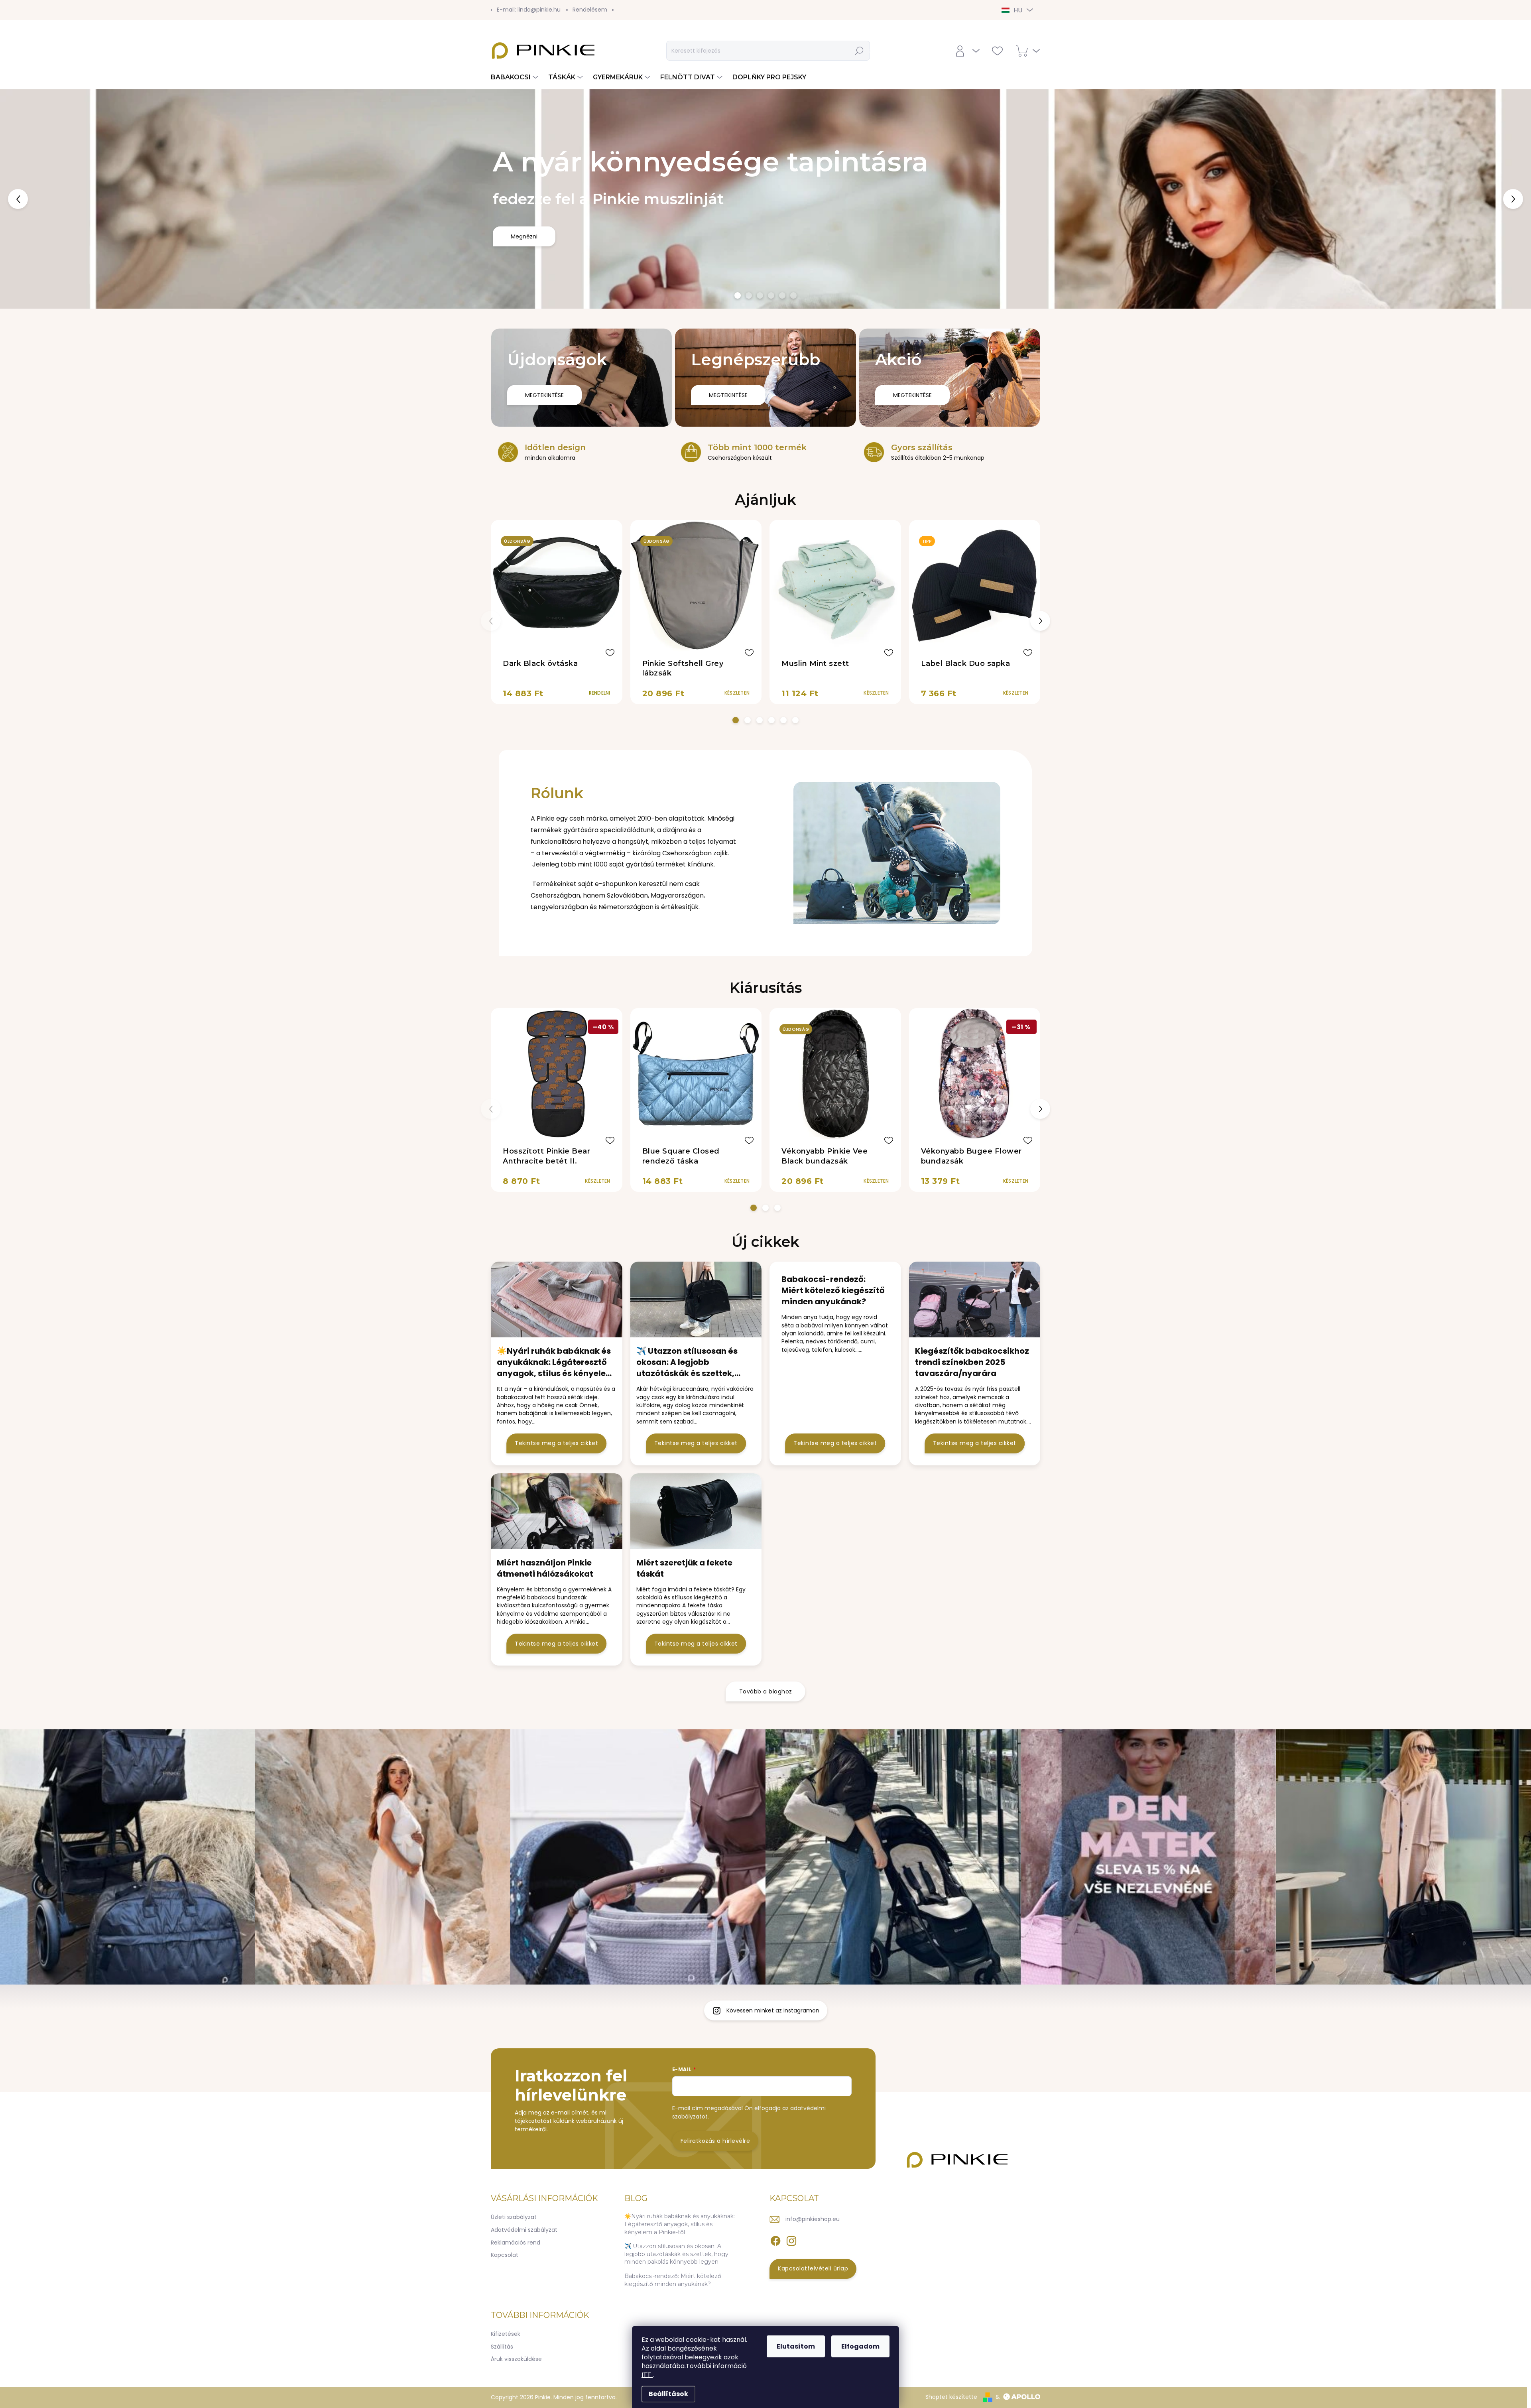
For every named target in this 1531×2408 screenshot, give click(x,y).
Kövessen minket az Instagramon (773, 2270)
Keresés (860, 51)
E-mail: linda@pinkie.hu (529, 10)
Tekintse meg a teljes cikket (556, 1702)
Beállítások (668, 2394)
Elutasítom (796, 2346)
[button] (61, 329)
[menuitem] (516, 77)
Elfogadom (860, 2346)
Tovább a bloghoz (766, 1951)
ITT (647, 2375)
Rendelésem (590, 10)
